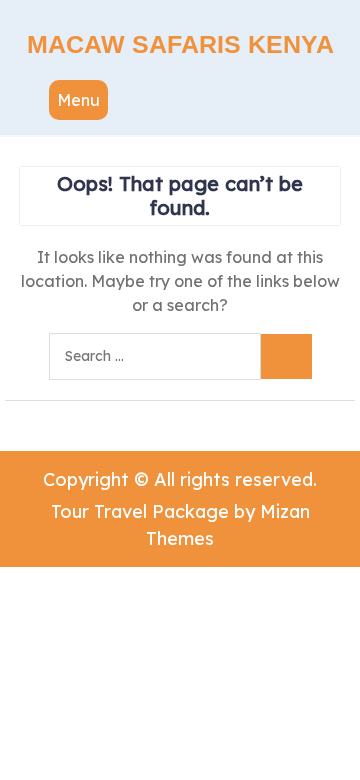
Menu (78, 100)
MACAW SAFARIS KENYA (180, 44)
